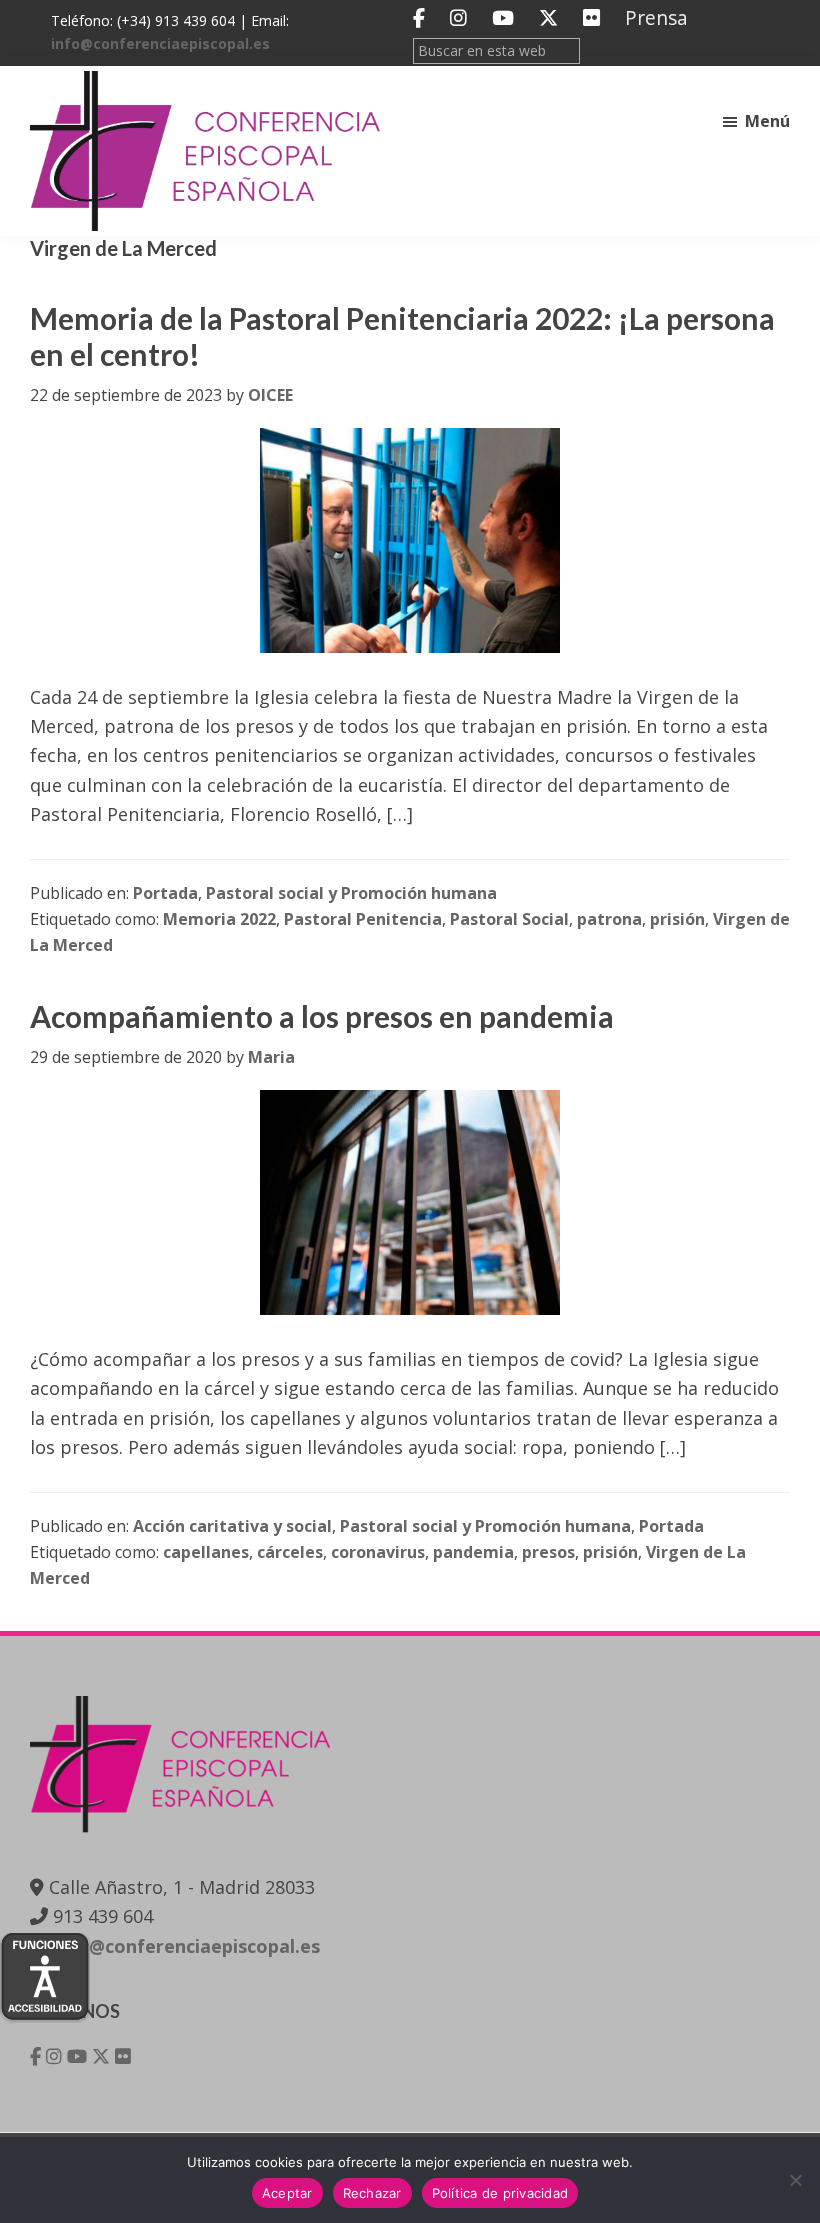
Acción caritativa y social (232, 1526)
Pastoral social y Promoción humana (351, 893)
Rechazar (372, 2193)
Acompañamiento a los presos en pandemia (322, 1016)
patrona (609, 919)
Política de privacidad (500, 2193)
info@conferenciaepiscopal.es (160, 43)
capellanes (206, 1552)
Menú (767, 121)
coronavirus (378, 1552)
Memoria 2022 (219, 919)
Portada (165, 893)
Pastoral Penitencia (363, 919)
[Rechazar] (795, 2180)
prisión (677, 919)
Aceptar (287, 2193)
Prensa (656, 17)
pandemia (473, 1552)
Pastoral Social (509, 919)
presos (548, 1552)
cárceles (290, 1552)
